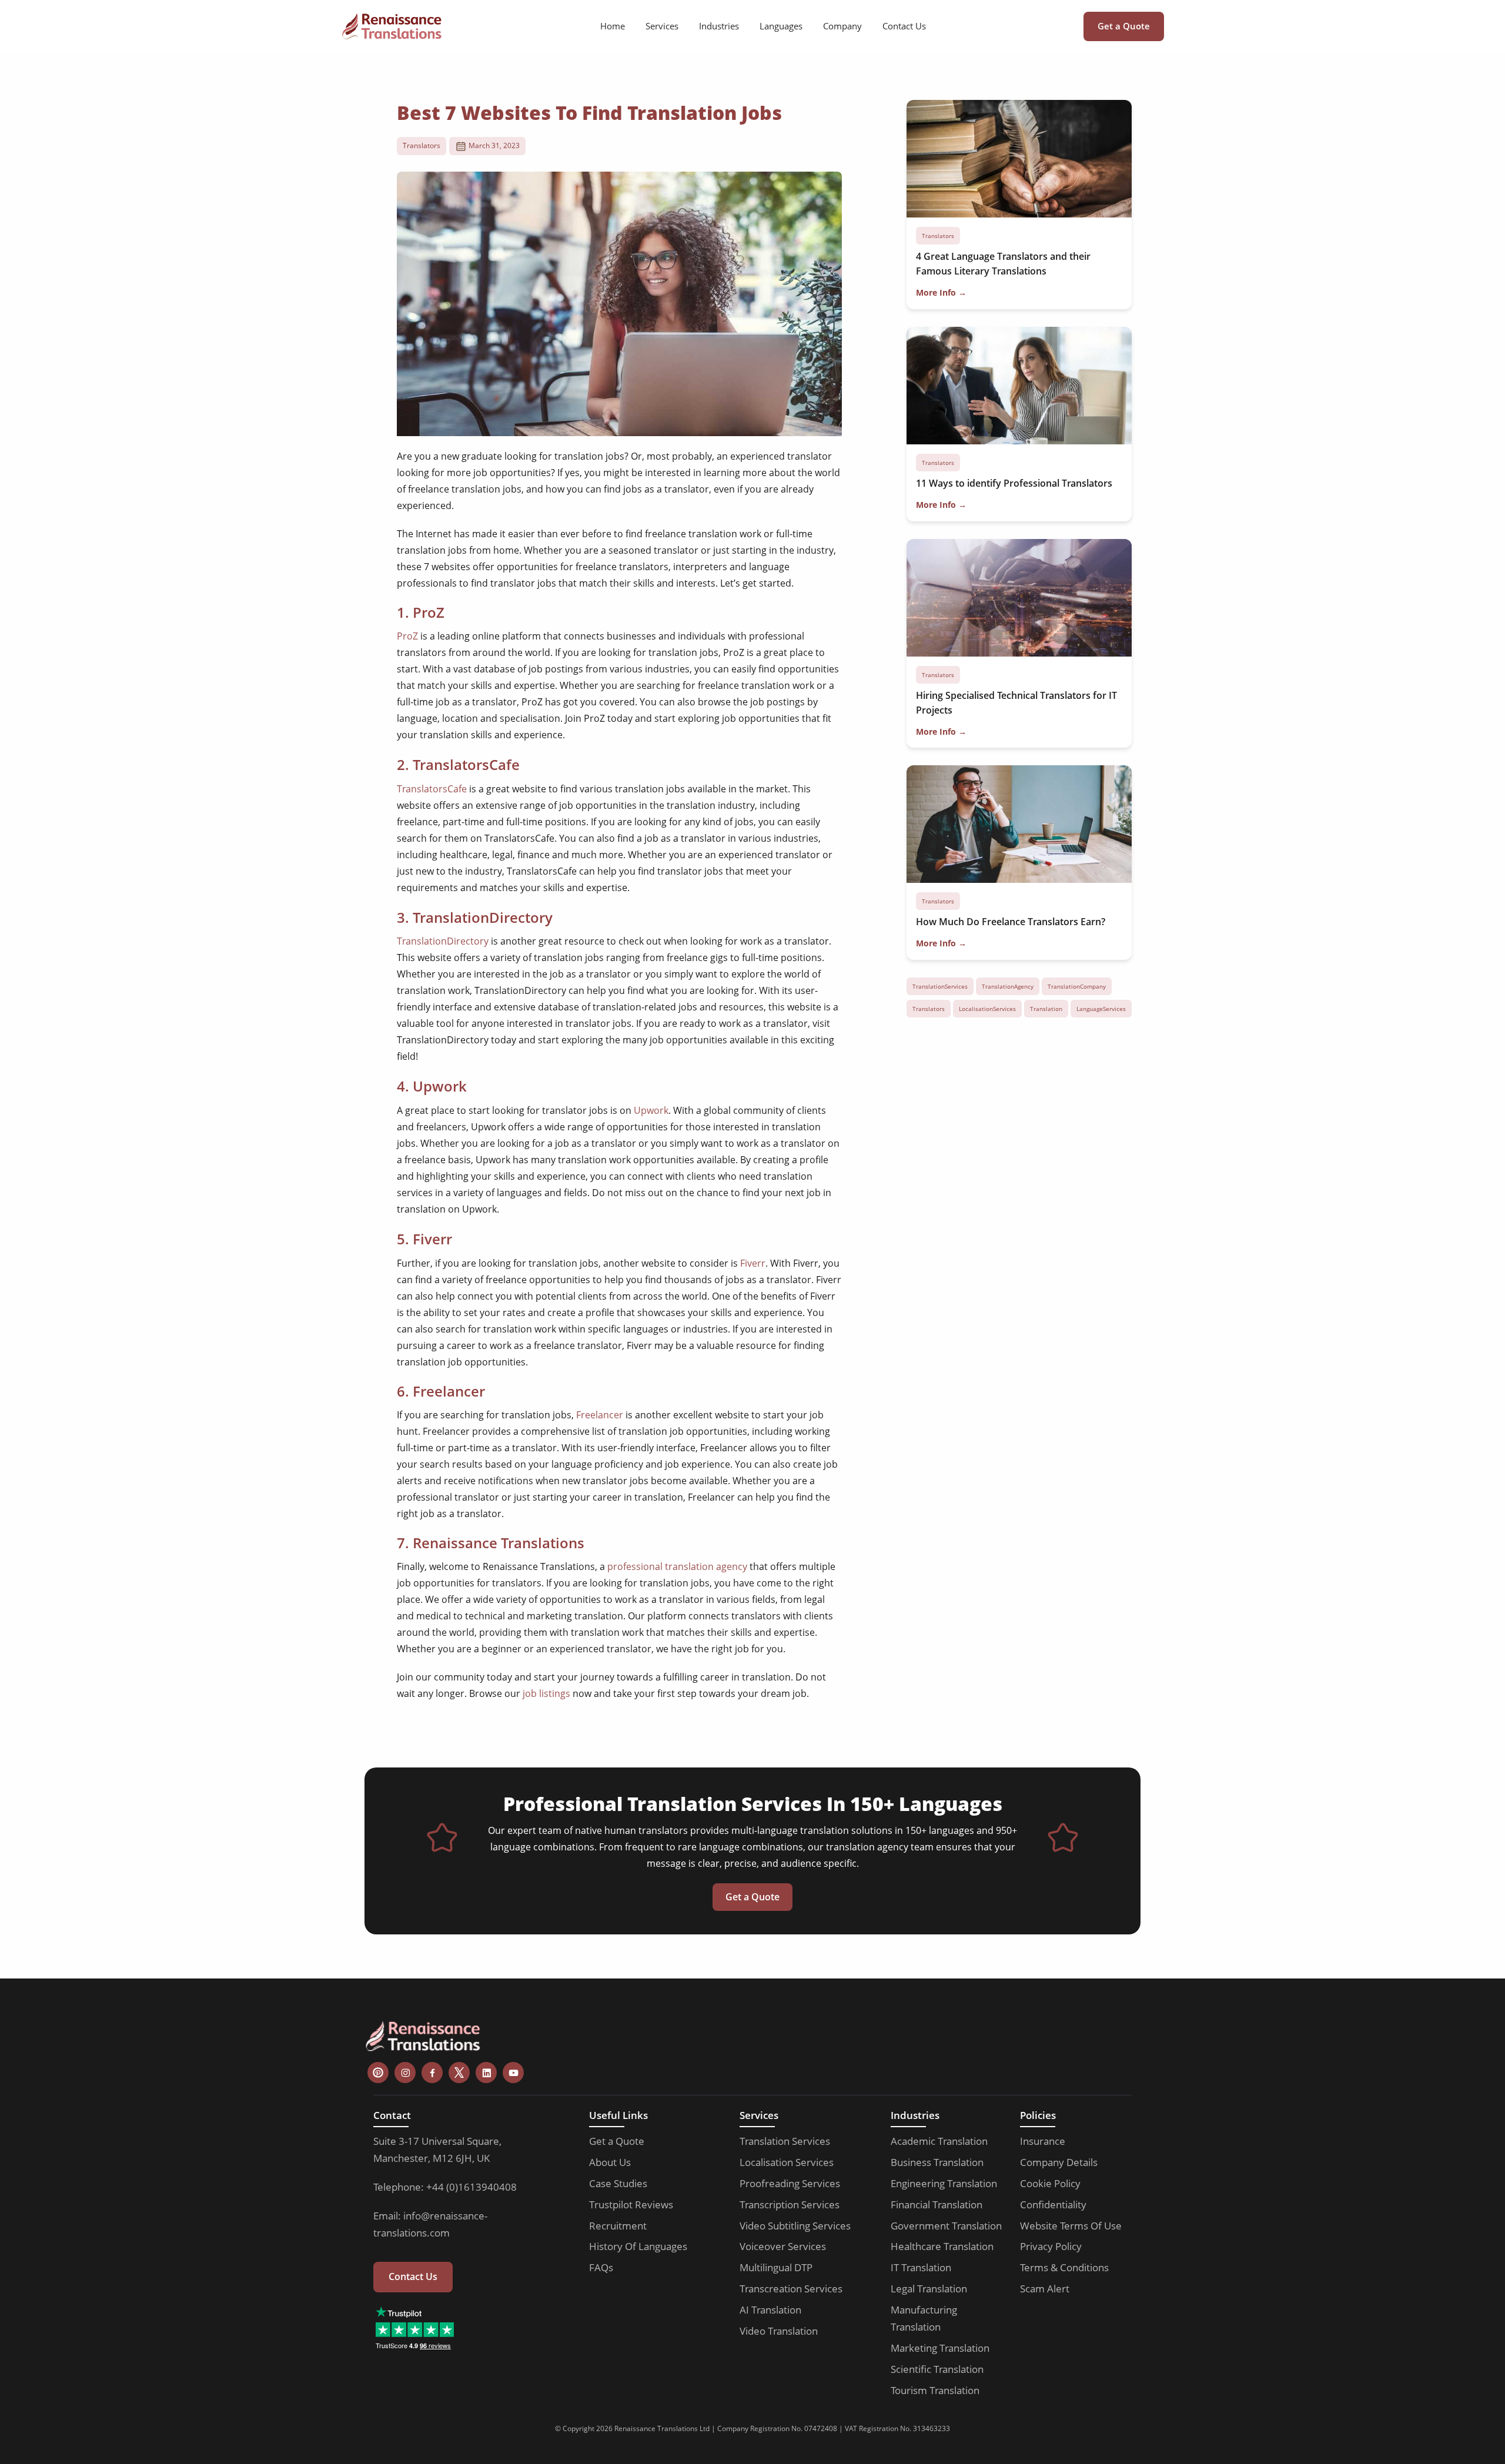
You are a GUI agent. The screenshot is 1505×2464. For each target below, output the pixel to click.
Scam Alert (1045, 2289)
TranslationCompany (1077, 986)
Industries (719, 26)
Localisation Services (787, 2162)
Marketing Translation (940, 2348)
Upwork (651, 1110)
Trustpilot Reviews (631, 2204)
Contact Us (904, 26)
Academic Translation (939, 2141)
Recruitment (618, 2226)
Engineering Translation (944, 2183)
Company (842, 26)
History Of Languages (638, 2246)
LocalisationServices (987, 1009)
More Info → (941, 292)
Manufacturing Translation (924, 2318)
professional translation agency (677, 1566)
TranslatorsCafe (432, 789)
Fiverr (753, 1263)
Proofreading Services (790, 2183)
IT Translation (921, 2267)
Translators (422, 145)
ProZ (407, 636)
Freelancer (600, 1415)
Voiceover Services (783, 2246)
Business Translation (937, 2162)
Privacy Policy (1051, 2246)
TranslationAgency (1008, 986)
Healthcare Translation (942, 2246)
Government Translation (946, 2226)
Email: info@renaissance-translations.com (430, 2224)
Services (662, 26)
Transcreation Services (791, 2289)
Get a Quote (1124, 26)
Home (613, 26)
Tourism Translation (935, 2390)
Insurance (1043, 2141)
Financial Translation (937, 2204)
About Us (610, 2162)
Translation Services (785, 2141)
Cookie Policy (1050, 2183)
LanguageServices (1101, 1009)
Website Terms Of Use (1071, 2226)
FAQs (601, 2267)
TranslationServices (940, 986)
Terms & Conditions (1064, 2267)
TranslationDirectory (443, 941)
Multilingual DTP (776, 2267)
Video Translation (779, 2331)
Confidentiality (1053, 2204)
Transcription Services (790, 2204)
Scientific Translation (937, 2369)
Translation (1046, 1009)
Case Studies (618, 2183)
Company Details (1059, 2162)
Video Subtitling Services (795, 2226)
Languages (781, 26)
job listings (546, 1693)
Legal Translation (929, 2289)
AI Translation (770, 2310)
